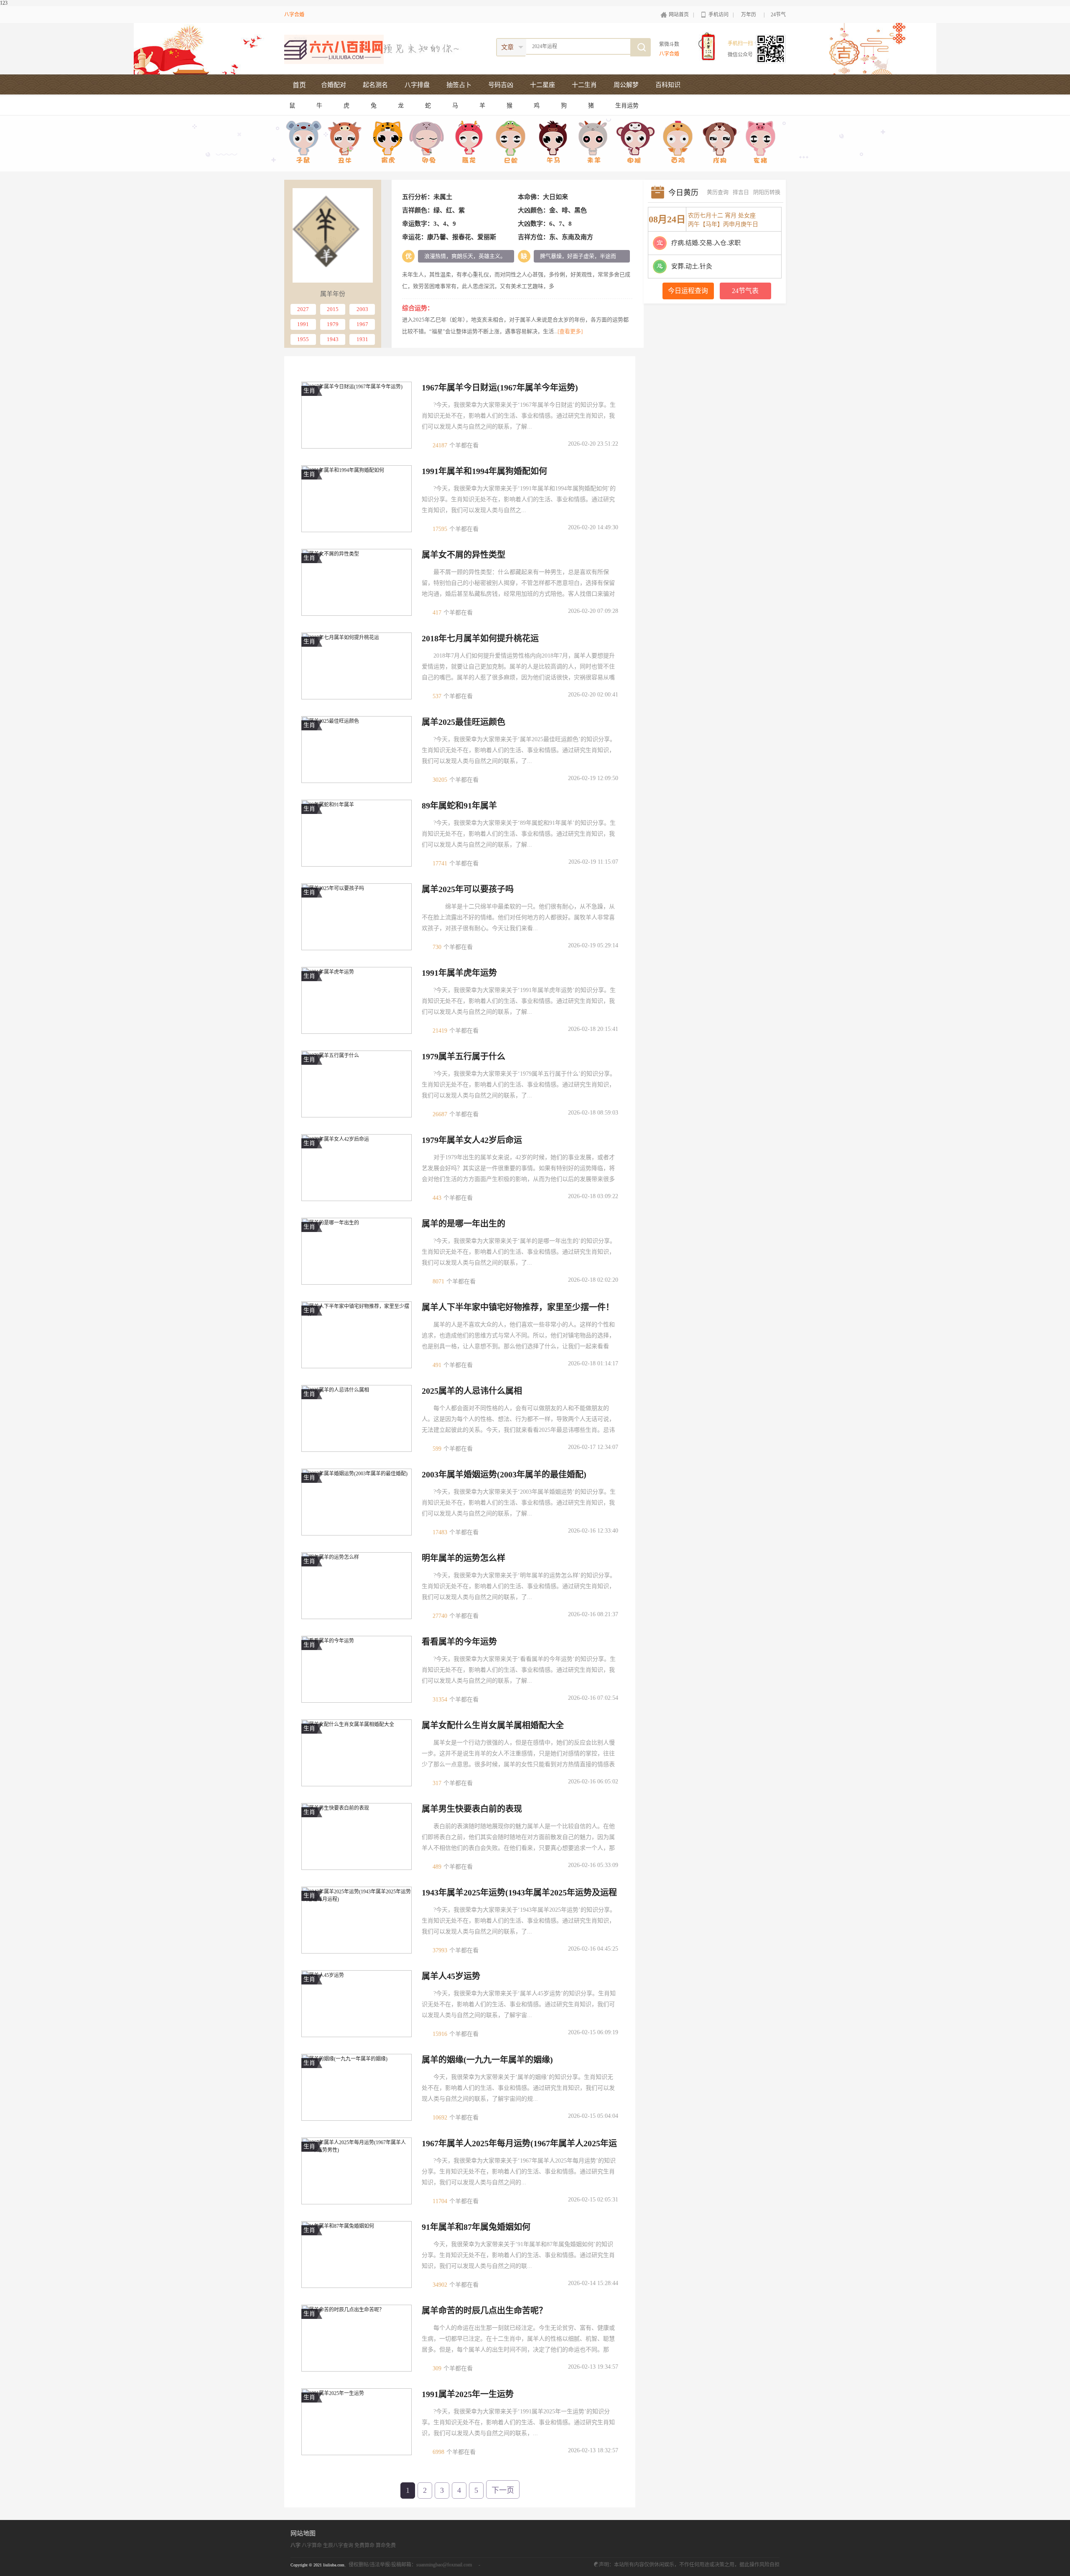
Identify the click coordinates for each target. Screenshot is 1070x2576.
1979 (333, 324)
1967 (362, 324)
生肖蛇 (512, 143)
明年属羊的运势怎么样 (464, 1558)
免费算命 (364, 2545)
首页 (299, 85)
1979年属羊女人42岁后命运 (472, 1140)
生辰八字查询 (338, 2545)
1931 (362, 339)
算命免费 (386, 2545)
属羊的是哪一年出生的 (464, 1224)
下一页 (503, 2490)
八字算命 (312, 2545)
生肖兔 (429, 143)
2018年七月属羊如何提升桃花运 (480, 638)
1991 (303, 324)
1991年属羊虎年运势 (459, 973)
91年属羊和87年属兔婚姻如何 (476, 2227)
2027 (303, 309)
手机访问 (718, 15)
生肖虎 (388, 143)
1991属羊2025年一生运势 (468, 2394)
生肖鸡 (677, 143)
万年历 (749, 15)
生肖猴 (636, 143)
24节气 (778, 15)
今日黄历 (683, 193)
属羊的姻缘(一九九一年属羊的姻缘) (487, 2060)
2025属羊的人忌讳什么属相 (472, 1391)
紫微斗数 (669, 44)
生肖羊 (595, 143)
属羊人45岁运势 (451, 1976)
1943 (333, 339)
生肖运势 (627, 106)
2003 (362, 309)
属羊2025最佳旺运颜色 (464, 722)
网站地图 (303, 2533)
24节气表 (745, 291)
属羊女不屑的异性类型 (464, 555)
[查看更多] (570, 331)
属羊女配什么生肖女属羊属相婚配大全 (493, 1725)
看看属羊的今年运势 (459, 1642)
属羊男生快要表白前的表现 (472, 1809)
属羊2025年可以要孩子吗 (468, 889)
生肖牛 (346, 143)
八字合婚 (294, 15)
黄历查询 (718, 192)
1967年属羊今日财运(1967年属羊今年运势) (500, 388)
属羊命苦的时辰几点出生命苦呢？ (484, 2311)
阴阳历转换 (767, 192)
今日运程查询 (688, 291)
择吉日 (741, 192)
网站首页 (679, 15)
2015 (333, 309)
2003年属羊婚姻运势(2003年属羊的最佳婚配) (504, 1474)
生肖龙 (470, 143)
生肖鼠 (305, 143)
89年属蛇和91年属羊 (459, 806)
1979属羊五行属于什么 (464, 1056)
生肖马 (553, 143)
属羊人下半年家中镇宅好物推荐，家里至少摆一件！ (518, 1307)
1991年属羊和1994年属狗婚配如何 (484, 471)
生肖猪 (760, 143)
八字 (296, 2545)
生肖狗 (719, 143)
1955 (303, 339)
